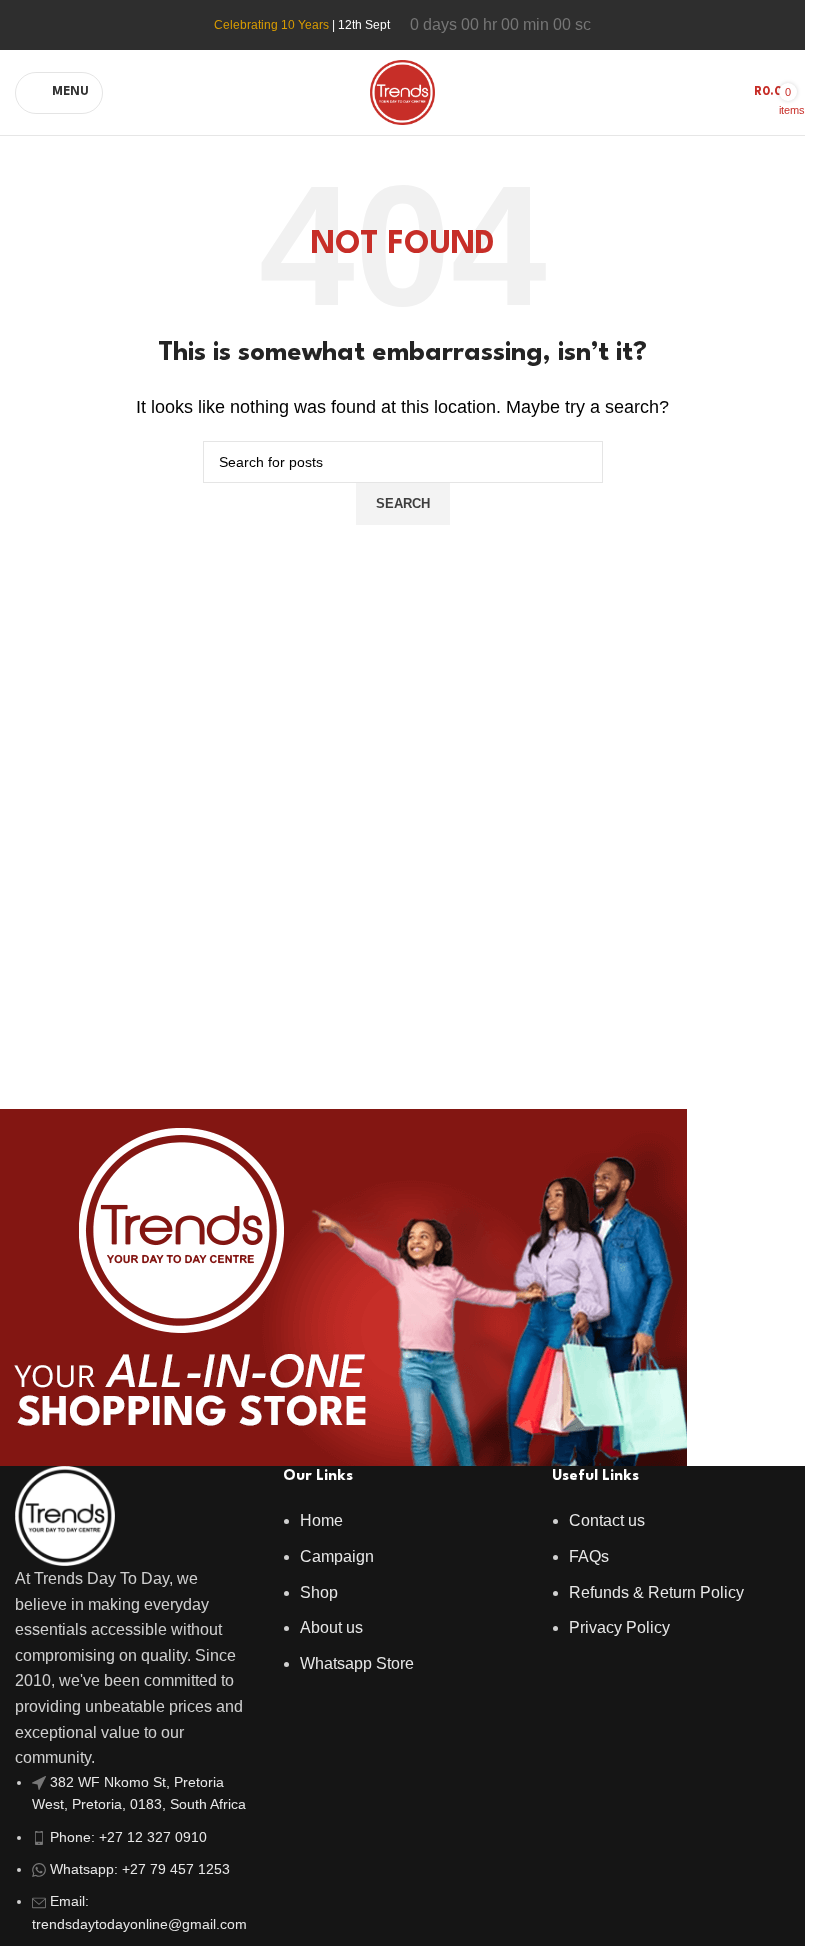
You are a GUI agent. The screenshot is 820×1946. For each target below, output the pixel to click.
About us (331, 1627)
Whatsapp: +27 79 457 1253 (140, 1869)
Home (321, 1520)
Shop (319, 1592)
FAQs (589, 1556)
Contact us (607, 1520)
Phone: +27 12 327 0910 (128, 1837)
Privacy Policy (619, 1627)
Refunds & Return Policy (656, 1592)
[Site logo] (402, 91)
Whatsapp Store (357, 1663)
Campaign (337, 1556)
